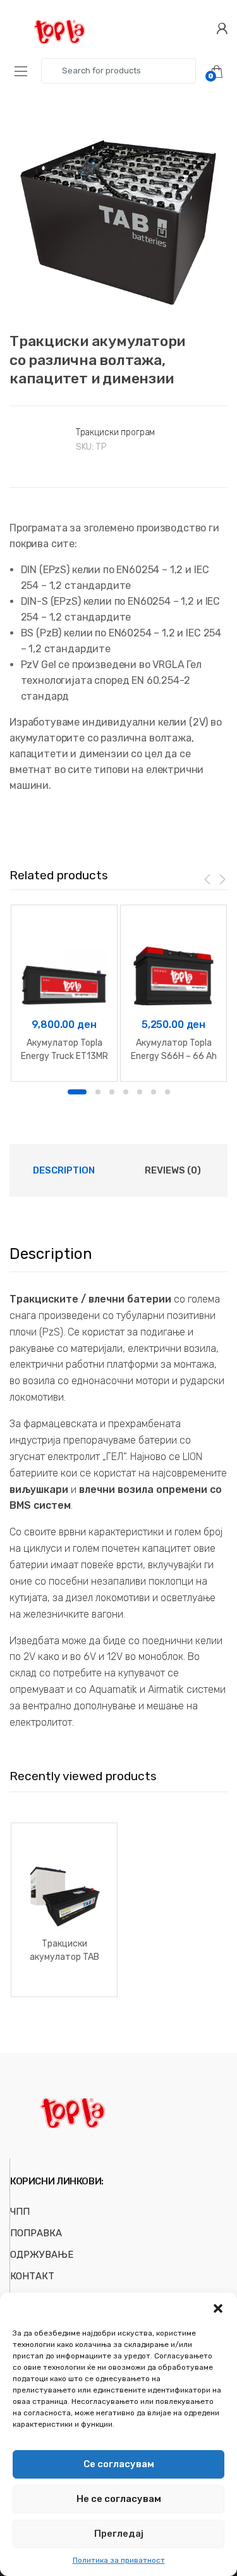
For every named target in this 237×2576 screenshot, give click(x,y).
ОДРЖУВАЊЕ (42, 2255)
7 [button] (167, 1092)
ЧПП (20, 2212)
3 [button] (112, 1092)
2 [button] (98, 1092)
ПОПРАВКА (36, 2233)
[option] (118, 210)
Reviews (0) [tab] (173, 1170)
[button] (218, 2308)
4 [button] (126, 1092)
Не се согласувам (119, 2499)
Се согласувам (119, 2464)
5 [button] (140, 1092)
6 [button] (154, 1092)
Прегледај (119, 2534)
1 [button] (77, 1092)
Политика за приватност (119, 2560)
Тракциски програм (116, 432)
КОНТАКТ (32, 2276)
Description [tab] (64, 1170)
